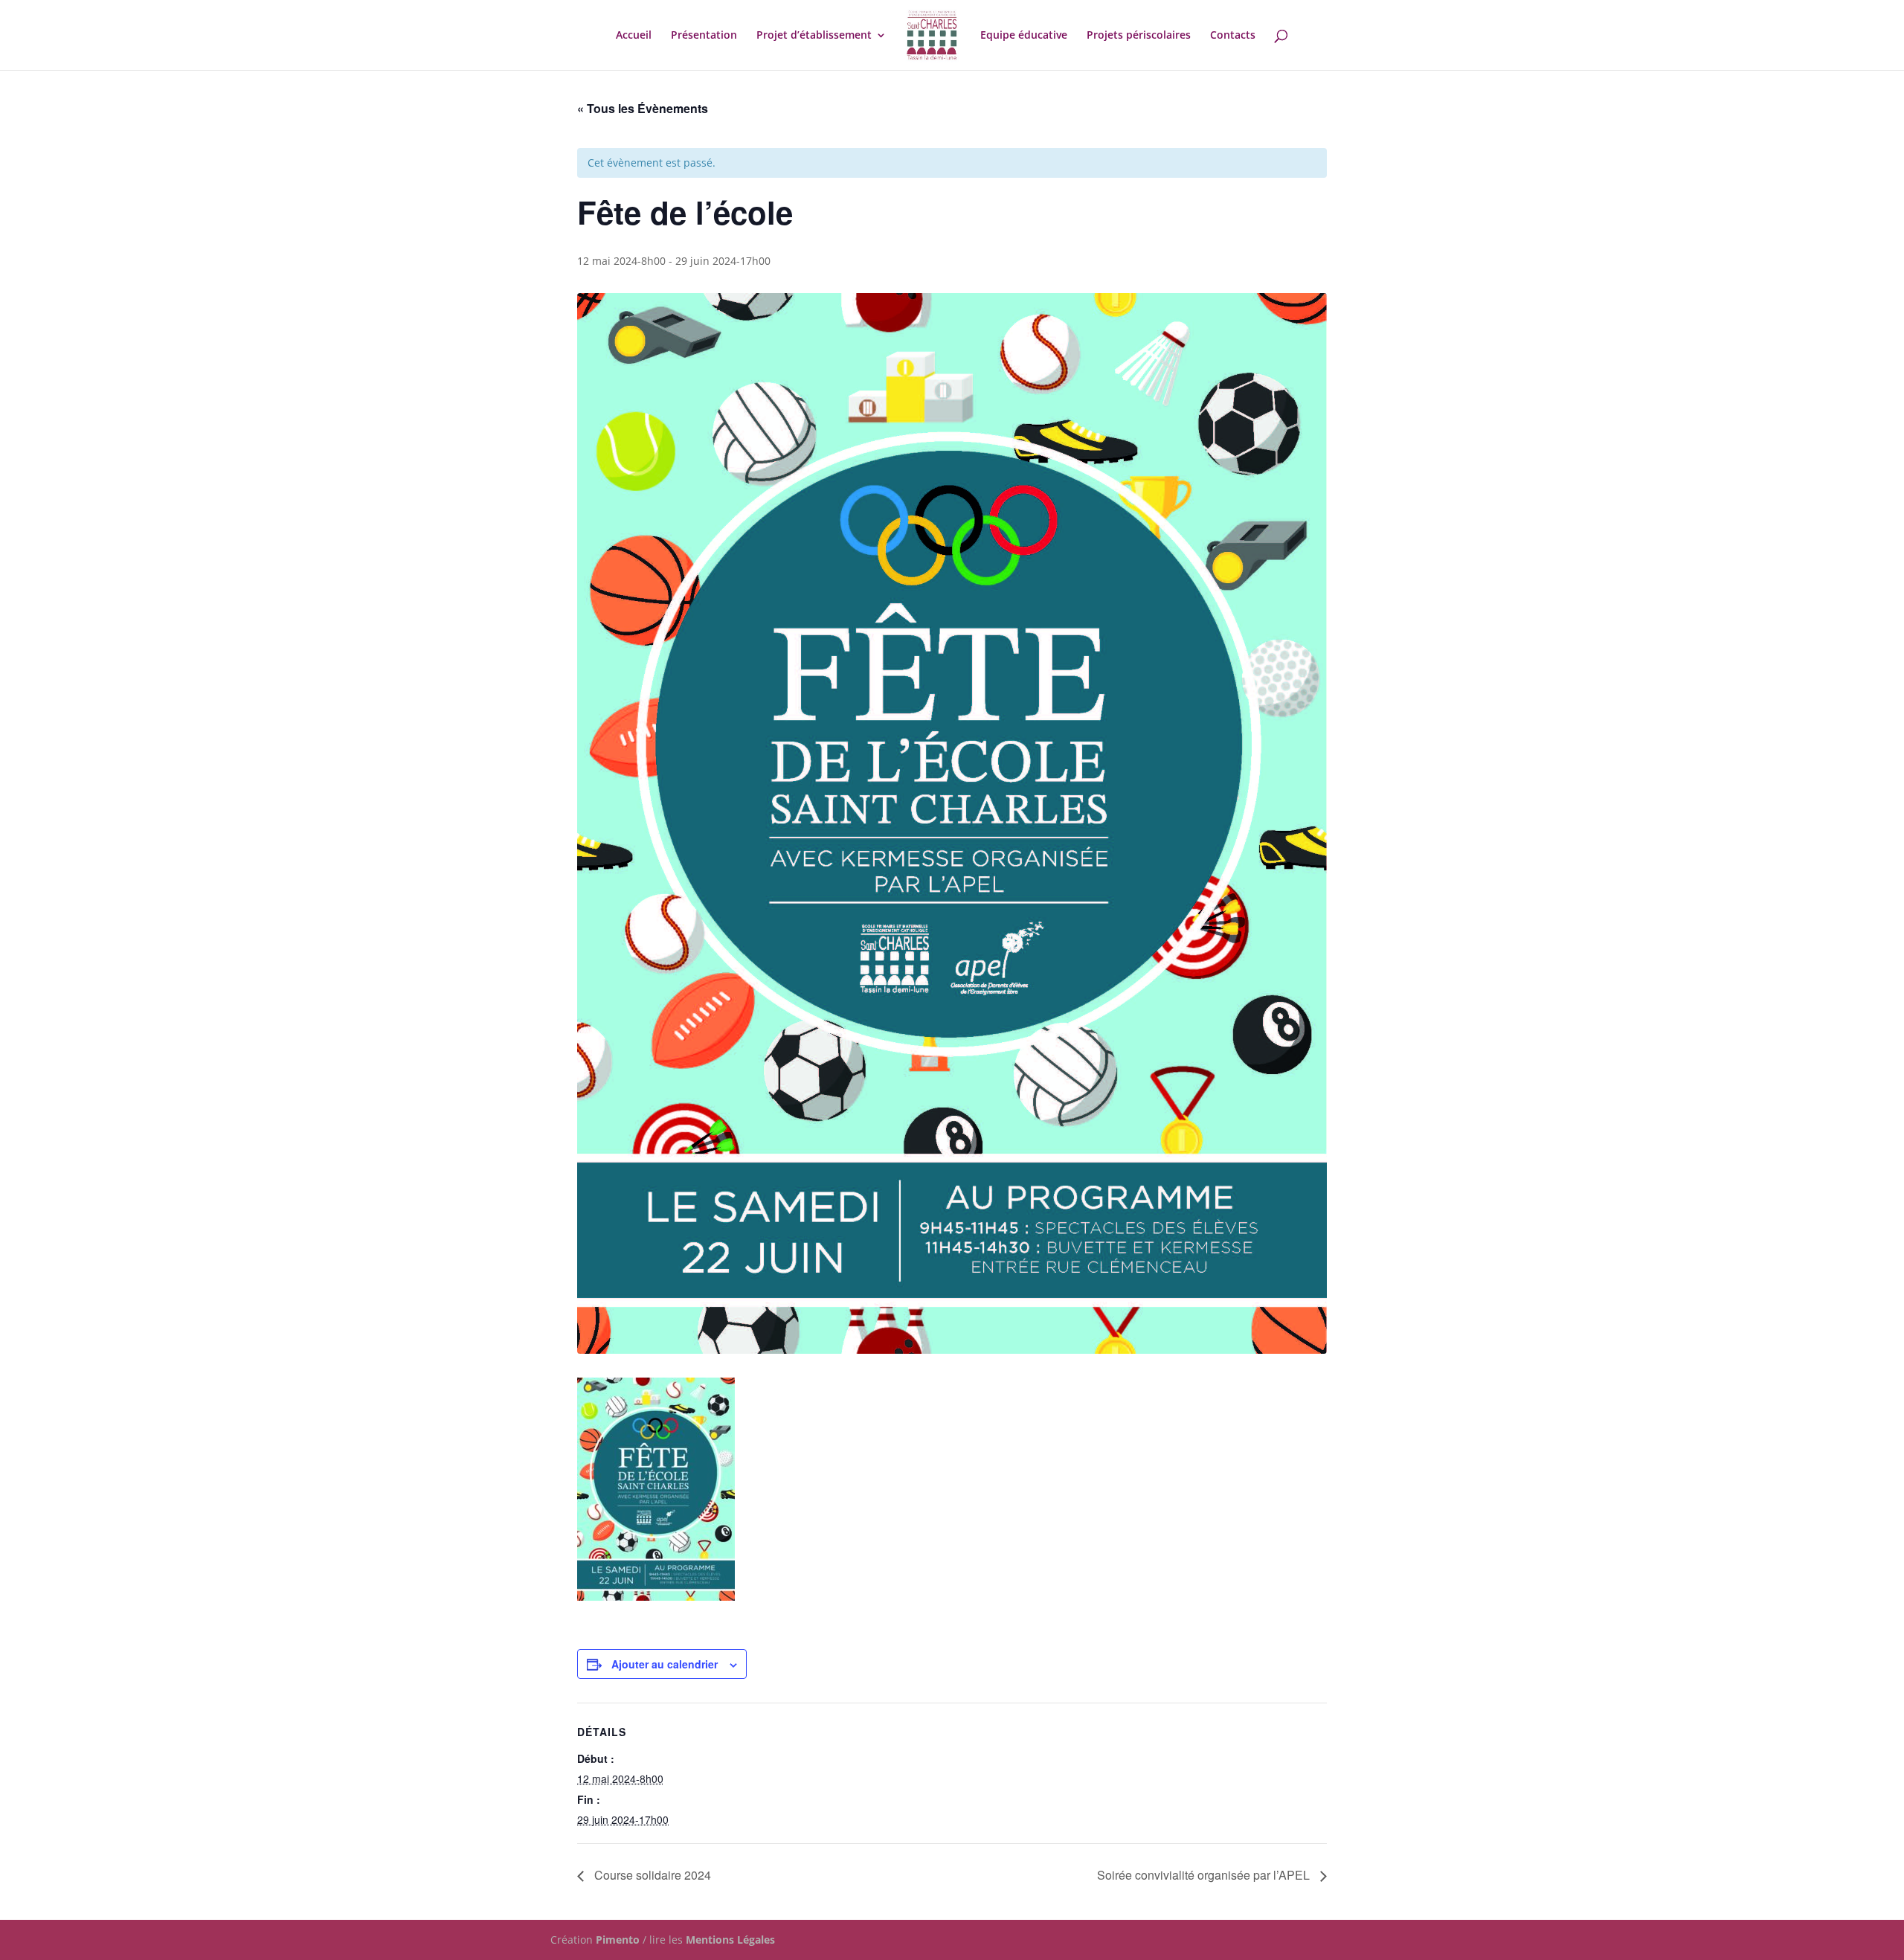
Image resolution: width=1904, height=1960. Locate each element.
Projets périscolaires (1139, 36)
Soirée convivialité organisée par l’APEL (1205, 1875)
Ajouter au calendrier (665, 1664)
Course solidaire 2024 (651, 1875)
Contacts (1233, 36)
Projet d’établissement (814, 36)
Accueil (634, 36)
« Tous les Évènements (643, 108)
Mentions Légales (730, 1940)
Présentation (704, 36)
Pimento (618, 1940)
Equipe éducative (1024, 36)
